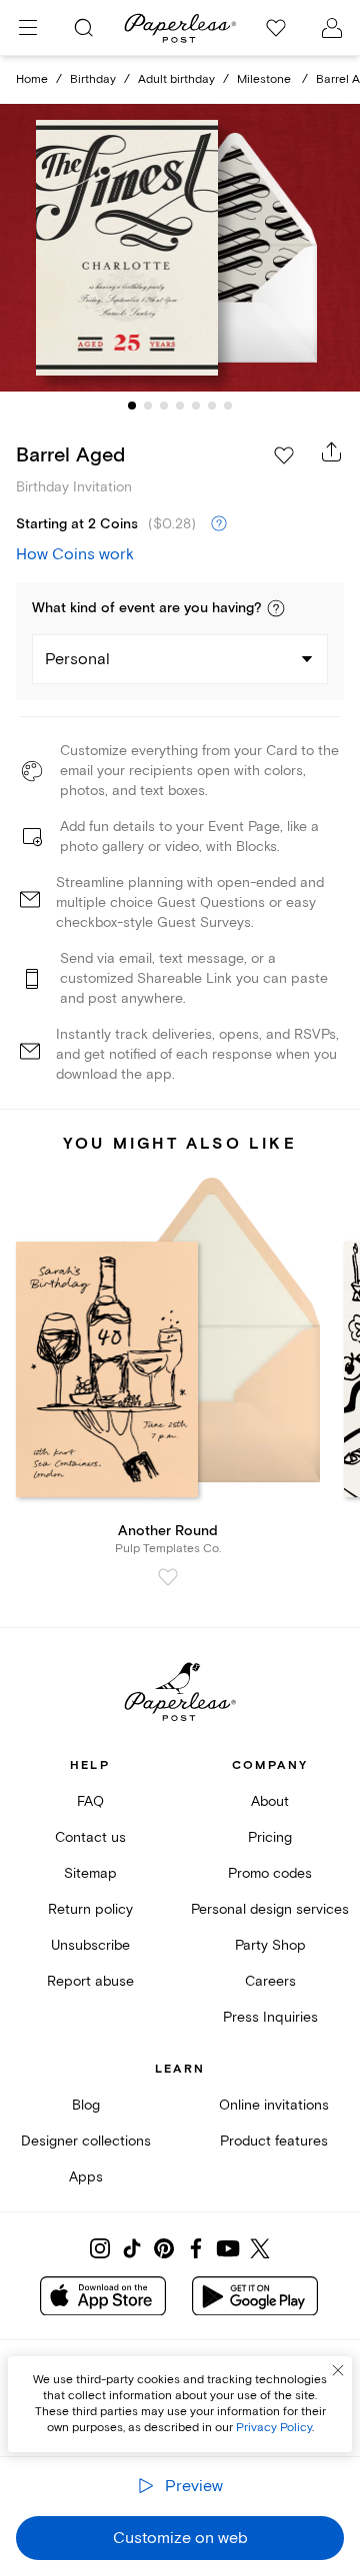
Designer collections (86, 2141)
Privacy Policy (274, 2428)
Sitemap (90, 1873)
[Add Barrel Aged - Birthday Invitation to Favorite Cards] (284, 455)
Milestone (265, 79)
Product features (274, 2141)
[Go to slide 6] (212, 406)
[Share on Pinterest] (164, 2248)
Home (32, 79)
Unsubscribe (90, 1945)
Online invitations (274, 2105)
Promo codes (270, 1873)
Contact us (90, 1837)
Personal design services (270, 1909)
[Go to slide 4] (180, 406)
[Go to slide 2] (148, 406)
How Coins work (75, 554)
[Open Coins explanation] (219, 524)
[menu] (28, 28)
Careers (270, 1981)
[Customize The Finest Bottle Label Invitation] (180, 248)
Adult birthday (176, 79)
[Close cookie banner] (338, 2370)
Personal (77, 659)
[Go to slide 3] (164, 406)
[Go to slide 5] (196, 406)
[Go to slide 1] (132, 406)
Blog (86, 2105)
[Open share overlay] (332, 451)
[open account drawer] (332, 28)
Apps (86, 2177)
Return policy (90, 1909)
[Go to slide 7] (228, 406)
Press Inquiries (270, 2017)
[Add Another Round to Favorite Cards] (168, 1577)
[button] (276, 608)
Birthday (93, 79)
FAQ (90, 1801)
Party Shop (270, 1945)
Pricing (270, 1837)
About (270, 1801)
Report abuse (90, 1981)
